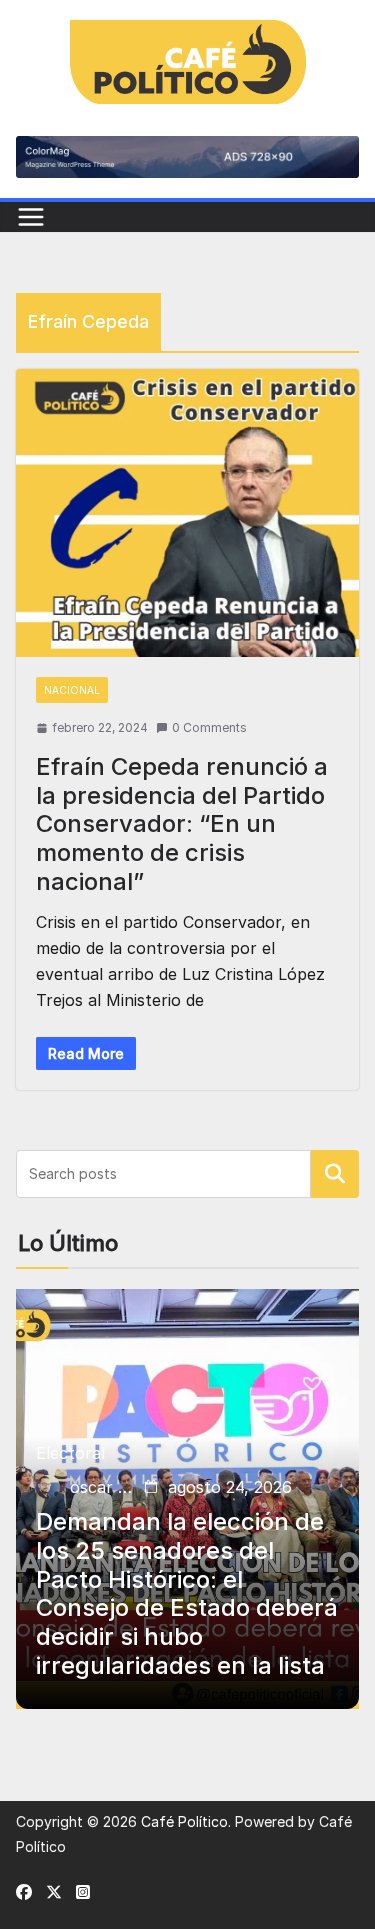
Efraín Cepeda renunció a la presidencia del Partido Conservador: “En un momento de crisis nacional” (182, 824)
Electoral (70, 1453)
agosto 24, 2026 (230, 1487)
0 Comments (209, 727)
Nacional (72, 690)
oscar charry (103, 1487)
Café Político (184, 1821)
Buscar (335, 1174)
